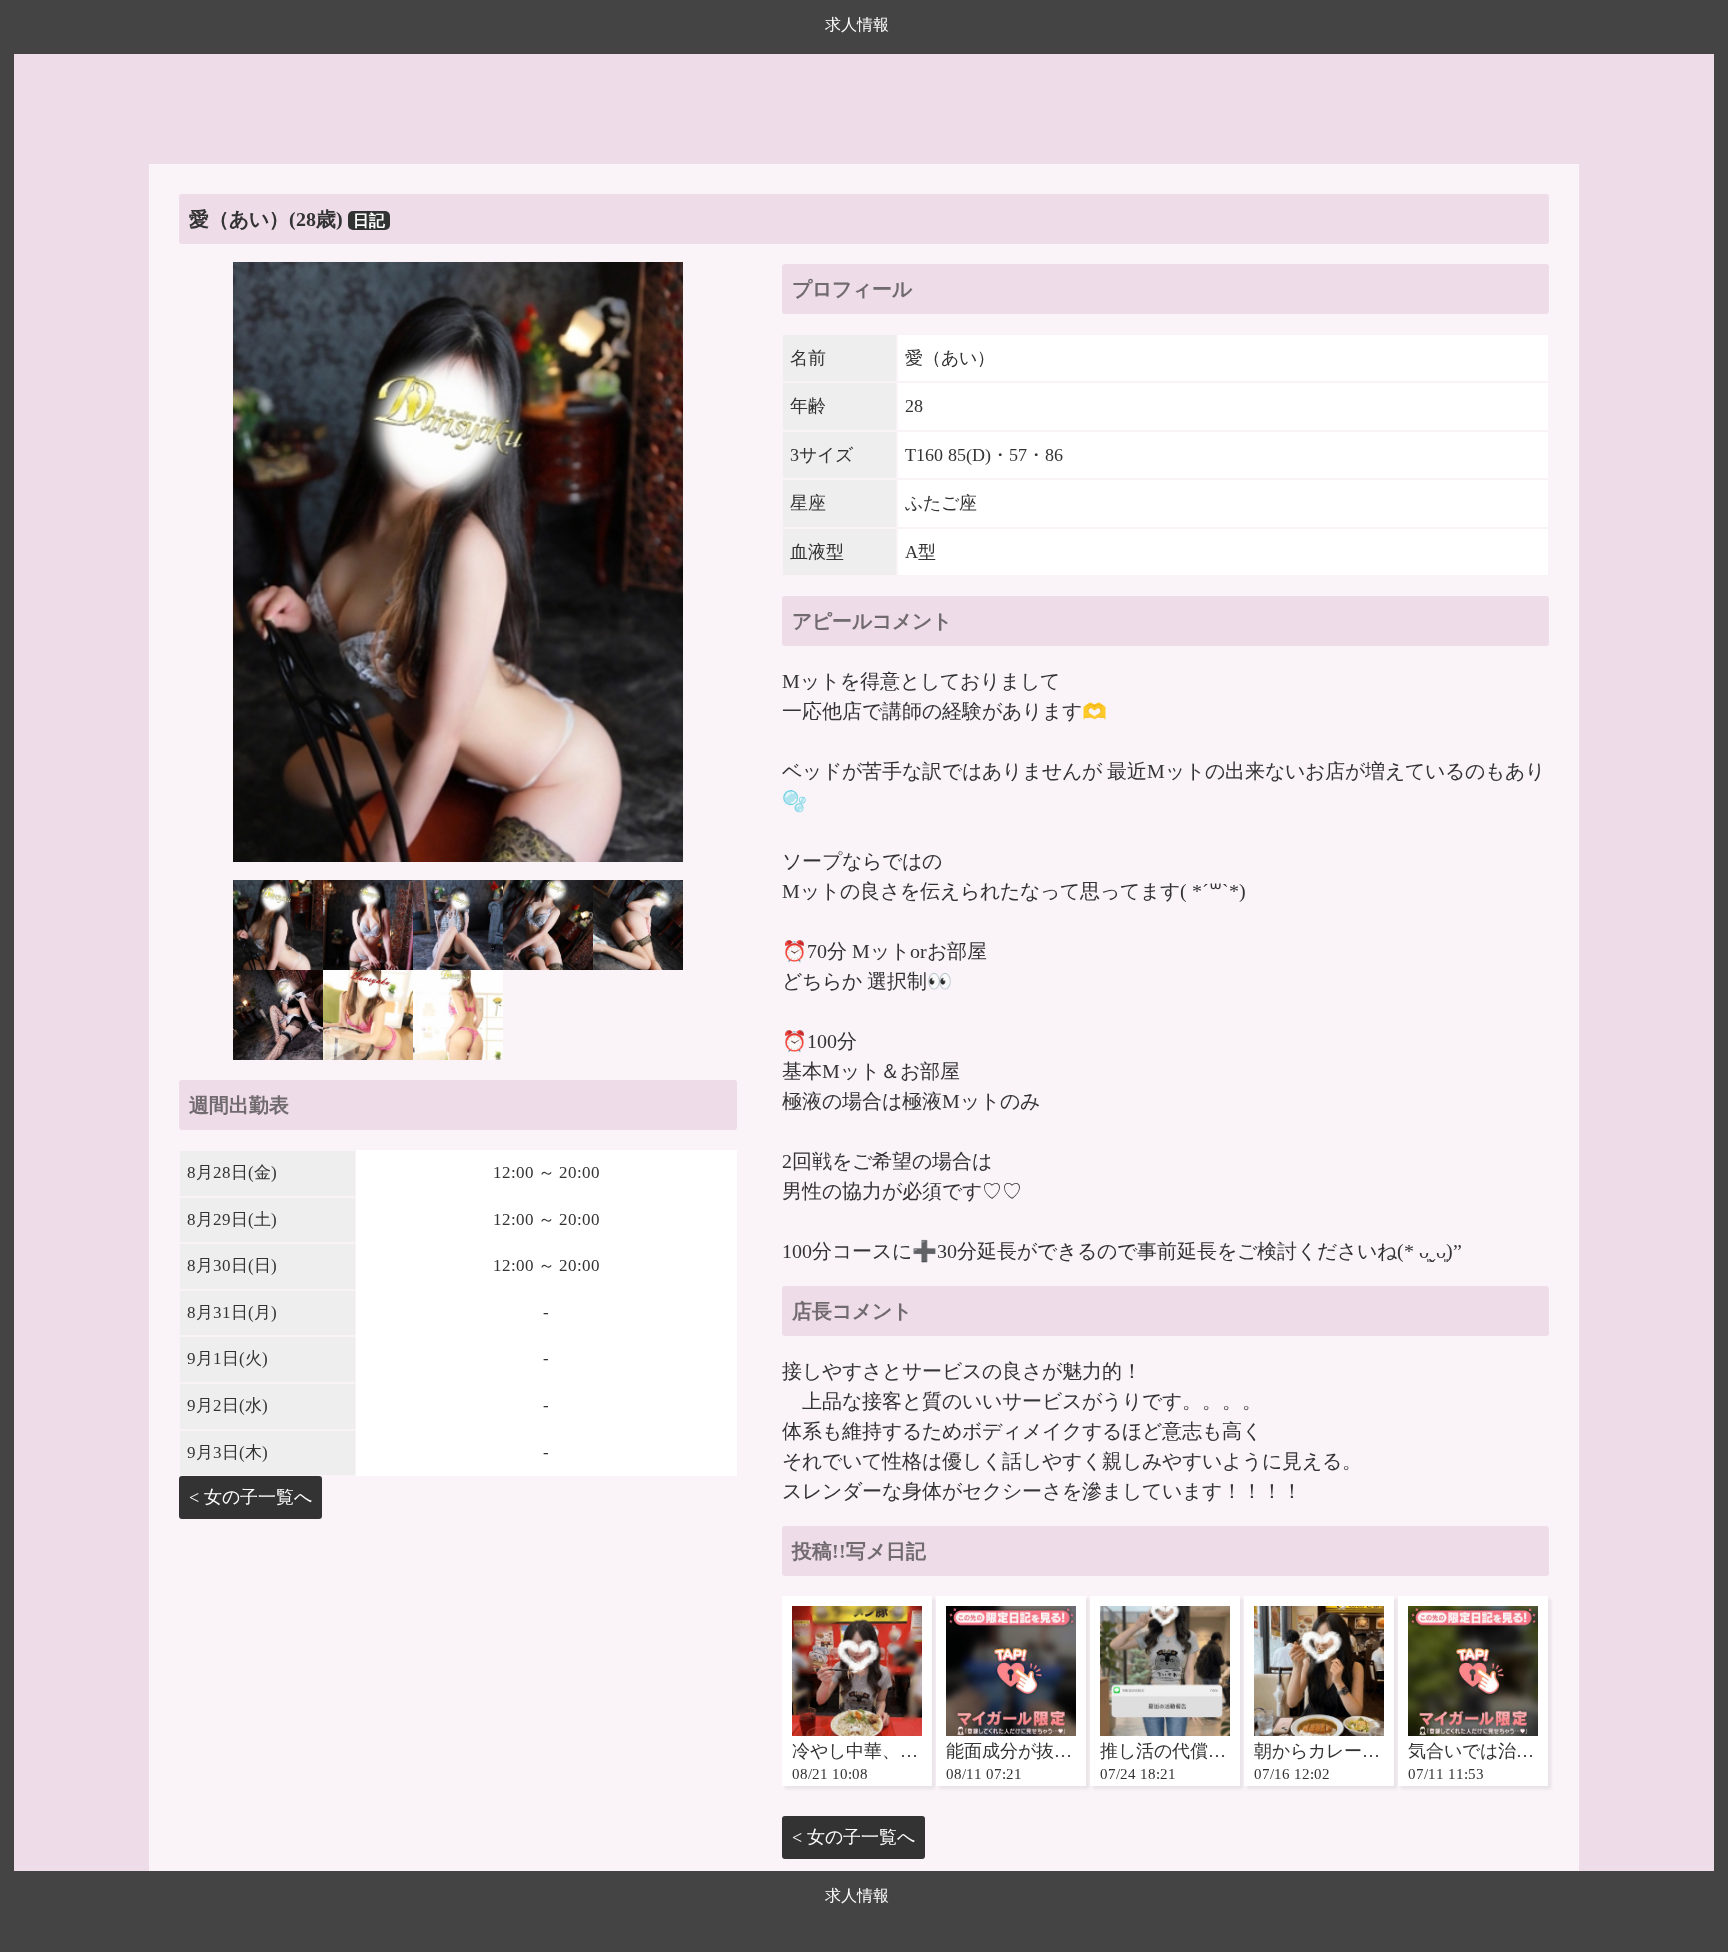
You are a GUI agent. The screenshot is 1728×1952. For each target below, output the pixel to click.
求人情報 (857, 24)
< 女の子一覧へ (250, 1497)
